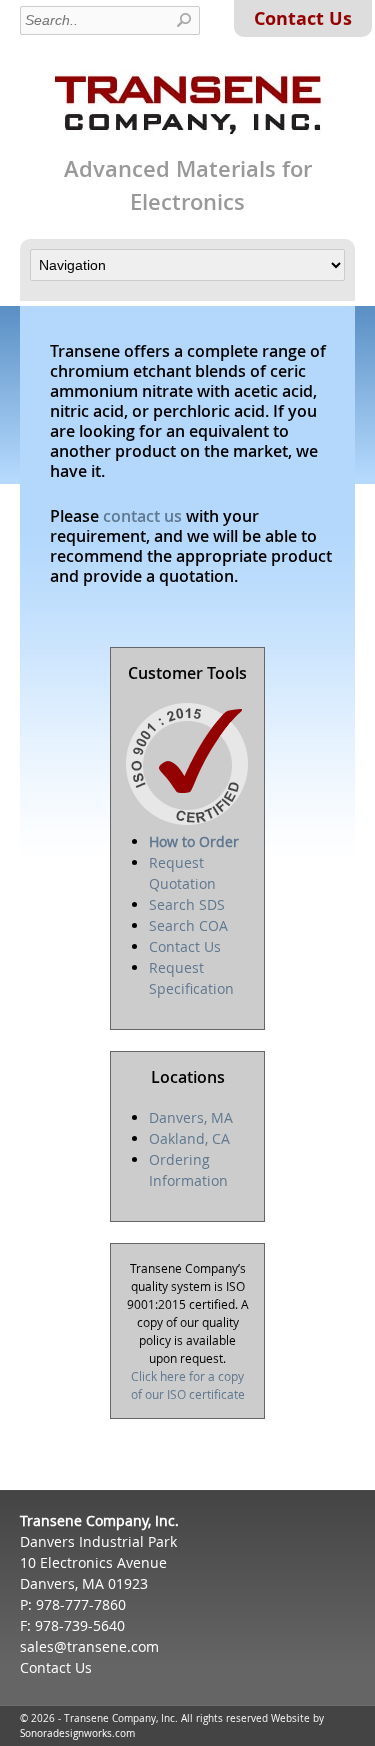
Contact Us (303, 18)
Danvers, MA (191, 1117)
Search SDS (187, 904)
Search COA (188, 925)
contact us (142, 516)
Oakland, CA (189, 1138)
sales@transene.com (89, 1646)
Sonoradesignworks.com (77, 1733)
